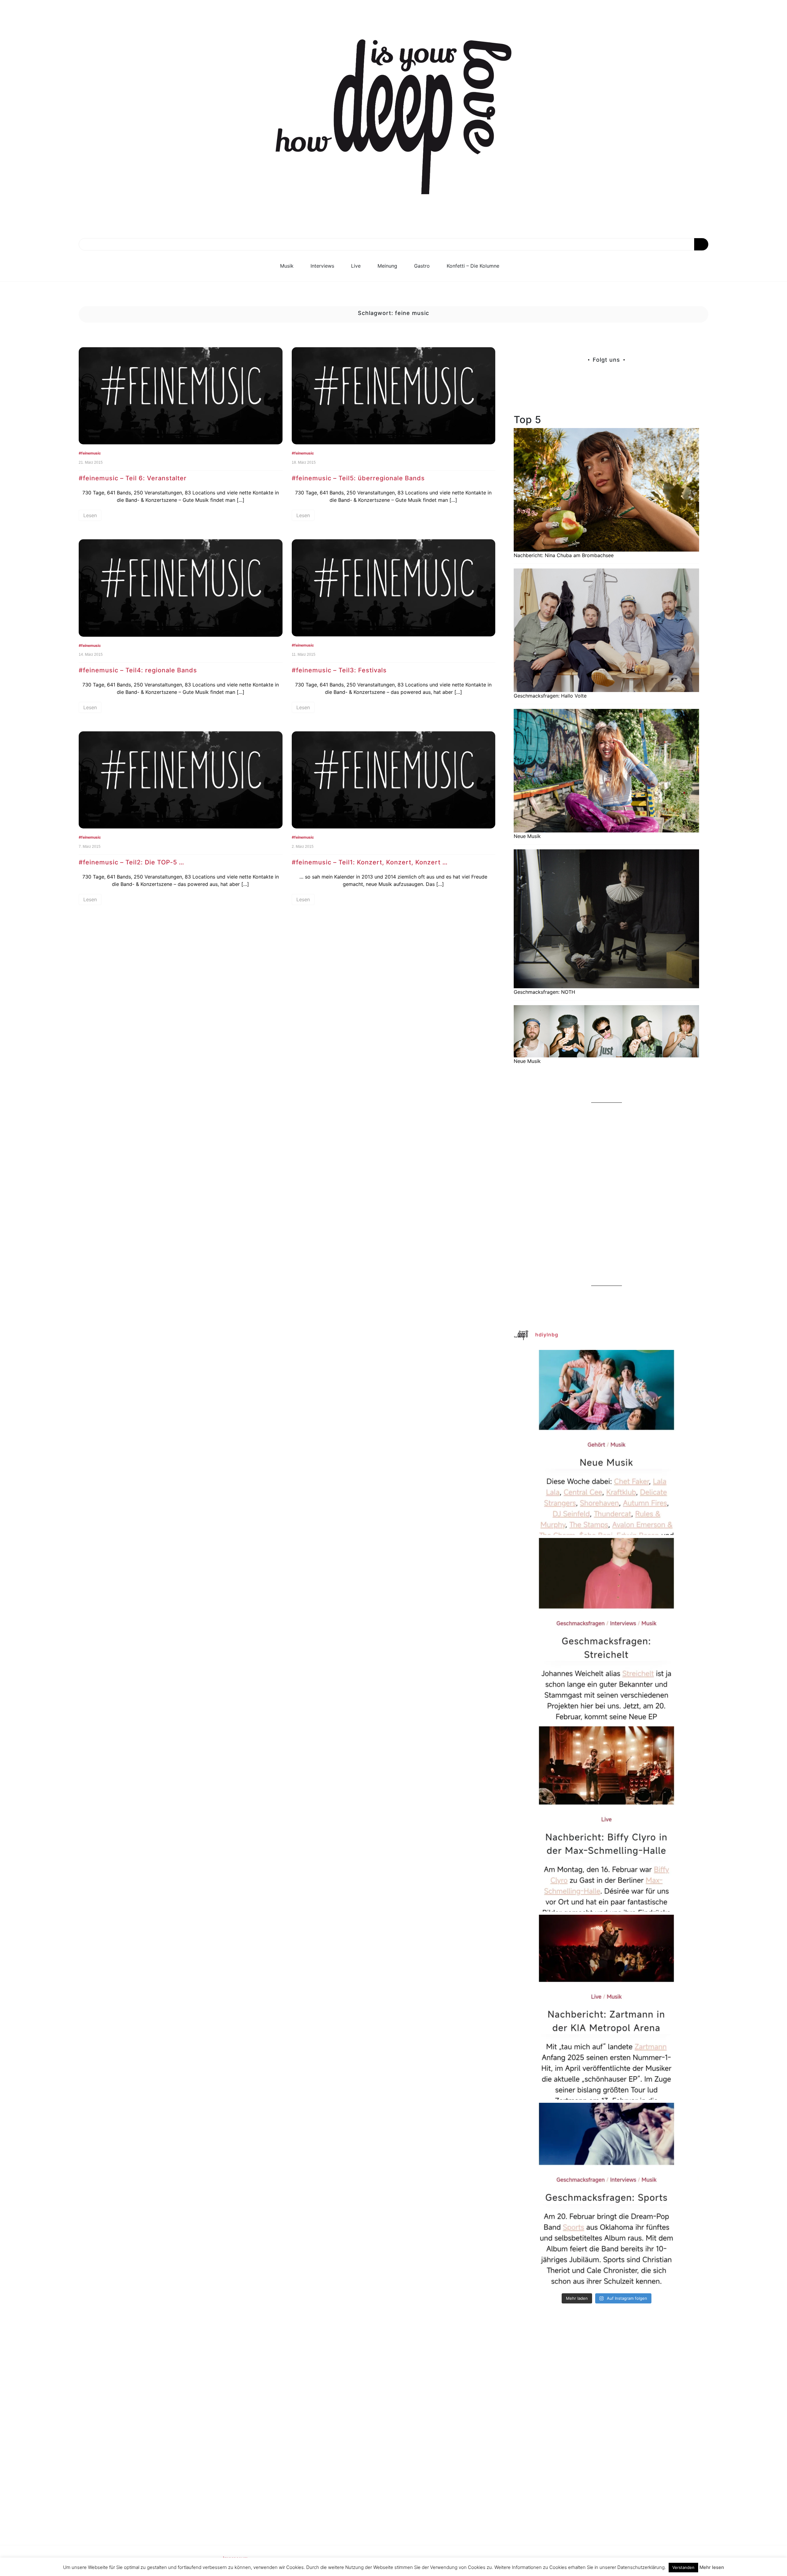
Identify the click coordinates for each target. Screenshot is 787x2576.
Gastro (422, 266)
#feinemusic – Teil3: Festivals (339, 670)
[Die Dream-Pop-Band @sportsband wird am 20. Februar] (606, 2195)
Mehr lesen (712, 2567)
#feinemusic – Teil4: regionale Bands (138, 670)
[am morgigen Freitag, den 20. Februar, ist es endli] (606, 1631)
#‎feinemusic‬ (90, 453)
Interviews (322, 266)
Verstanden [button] (683, 2567)
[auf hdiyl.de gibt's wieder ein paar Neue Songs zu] (606, 1443)
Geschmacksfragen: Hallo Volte (550, 696)
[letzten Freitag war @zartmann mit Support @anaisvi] (606, 2007)
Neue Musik (527, 836)
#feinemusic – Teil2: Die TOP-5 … (131, 862)
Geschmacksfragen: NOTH (544, 992)
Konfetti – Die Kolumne (473, 266)
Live (356, 266)
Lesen (90, 515)
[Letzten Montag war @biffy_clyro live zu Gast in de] (606, 1819)
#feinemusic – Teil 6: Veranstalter (133, 478)
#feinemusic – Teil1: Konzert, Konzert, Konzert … (370, 862)
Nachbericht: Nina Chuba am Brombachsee (564, 555)
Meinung (387, 266)
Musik (287, 266)
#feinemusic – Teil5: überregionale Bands (358, 478)
